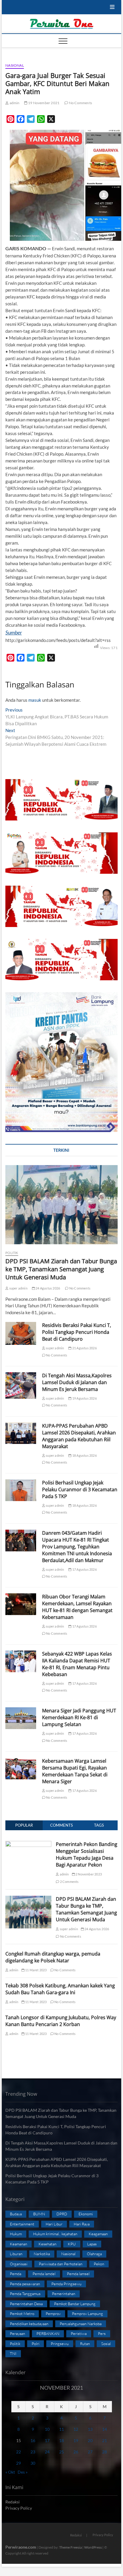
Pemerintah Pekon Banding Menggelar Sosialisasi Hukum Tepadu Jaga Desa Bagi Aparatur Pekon (87, 1854)
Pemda (16, 2274)
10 (47, 2429)
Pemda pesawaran (25, 2284)
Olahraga (94, 2254)
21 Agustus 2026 (84, 1348)
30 (33, 2463)
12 (76, 2429)
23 (33, 2452)
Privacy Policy (19, 2508)
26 (76, 2452)
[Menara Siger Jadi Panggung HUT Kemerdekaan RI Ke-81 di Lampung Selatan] (21, 1718)
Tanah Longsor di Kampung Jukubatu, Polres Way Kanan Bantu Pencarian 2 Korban (61, 2021)
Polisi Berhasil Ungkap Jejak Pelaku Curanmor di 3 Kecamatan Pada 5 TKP (80, 1489)
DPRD (62, 2214)
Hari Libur (54, 2224)
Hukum (16, 2234)
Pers (102, 2333)
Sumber (14, 632)
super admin (18, 1288)
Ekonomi (86, 2214)
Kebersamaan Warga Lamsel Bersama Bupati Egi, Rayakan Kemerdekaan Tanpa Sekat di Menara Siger (75, 1771)
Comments (61, 1825)
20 (90, 2440)
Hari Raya (82, 2224)
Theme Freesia (70, 2547)
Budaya (16, 2214)
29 (19, 2463)
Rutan (85, 2344)
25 (61, 2452)
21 (104, 2440)
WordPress (93, 2547)
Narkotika (42, 2254)
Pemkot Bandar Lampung (75, 2304)
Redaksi (13, 2502)
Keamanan (19, 2244)
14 (104, 2429)
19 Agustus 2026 (84, 1398)
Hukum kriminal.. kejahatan (55, 2234)
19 (76, 2440)
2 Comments (69, 1882)
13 (90, 2429)
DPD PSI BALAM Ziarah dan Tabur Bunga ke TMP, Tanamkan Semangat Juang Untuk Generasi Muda (61, 1269)
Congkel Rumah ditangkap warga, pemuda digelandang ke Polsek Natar (53, 1957)
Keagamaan (98, 2234)
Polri (36, 2344)
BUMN (39, 2214)
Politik (12, 1253)
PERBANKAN (48, 2333)
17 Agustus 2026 (84, 1569)
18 (61, 2440)
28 (104, 2452)
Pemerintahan (64, 2294)
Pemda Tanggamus (25, 2294)
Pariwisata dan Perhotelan (61, 2264)
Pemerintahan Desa (26, 2304)
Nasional (15, 65)
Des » (23, 2472)
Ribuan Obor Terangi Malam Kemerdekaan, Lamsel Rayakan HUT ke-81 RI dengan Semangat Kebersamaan (77, 1607)
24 (47, 2452)
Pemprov (53, 2314)
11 (61, 2429)
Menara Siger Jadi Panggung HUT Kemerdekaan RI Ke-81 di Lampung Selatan (79, 1717)
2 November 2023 (88, 1874)
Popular (24, 1825)
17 (47, 2440)
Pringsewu (60, 2344)
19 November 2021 (43, 103)
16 (33, 2440)
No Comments (80, 103)
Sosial (106, 2344)
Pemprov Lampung (87, 2314)
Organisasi (19, 2264)
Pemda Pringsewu (66, 2284)
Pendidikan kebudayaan (29, 2324)
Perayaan (17, 2333)
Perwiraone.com (21, 2547)
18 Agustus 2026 (84, 1455)
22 (19, 2452)
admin (14, 103)
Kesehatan (47, 2244)
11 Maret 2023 (36, 1970)
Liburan (16, 2254)
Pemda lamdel (44, 2274)
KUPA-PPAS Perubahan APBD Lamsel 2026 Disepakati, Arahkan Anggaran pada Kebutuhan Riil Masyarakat (79, 1436)
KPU (72, 2244)
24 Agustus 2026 (47, 1288)
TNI (13, 2353)
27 (90, 2452)
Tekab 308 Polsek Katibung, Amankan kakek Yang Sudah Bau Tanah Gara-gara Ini (60, 1989)
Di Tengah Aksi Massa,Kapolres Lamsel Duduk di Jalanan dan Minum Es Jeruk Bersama (77, 1382)
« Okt (10, 2472)
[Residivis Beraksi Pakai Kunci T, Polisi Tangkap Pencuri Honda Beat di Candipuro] (21, 1333)
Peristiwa (79, 2333)
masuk (35, 700)
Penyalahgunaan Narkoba (81, 2324)
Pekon (99, 2264)
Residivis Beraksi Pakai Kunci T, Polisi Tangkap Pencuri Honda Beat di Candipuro (77, 1332)
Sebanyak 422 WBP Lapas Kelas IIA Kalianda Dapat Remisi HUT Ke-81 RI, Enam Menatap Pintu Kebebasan (77, 1664)
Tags (99, 1825)
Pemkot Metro (22, 2314)
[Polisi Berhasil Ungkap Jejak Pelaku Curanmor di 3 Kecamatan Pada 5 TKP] (21, 1490)
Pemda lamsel (78, 2274)
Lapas (92, 2244)
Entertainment (22, 2224)
